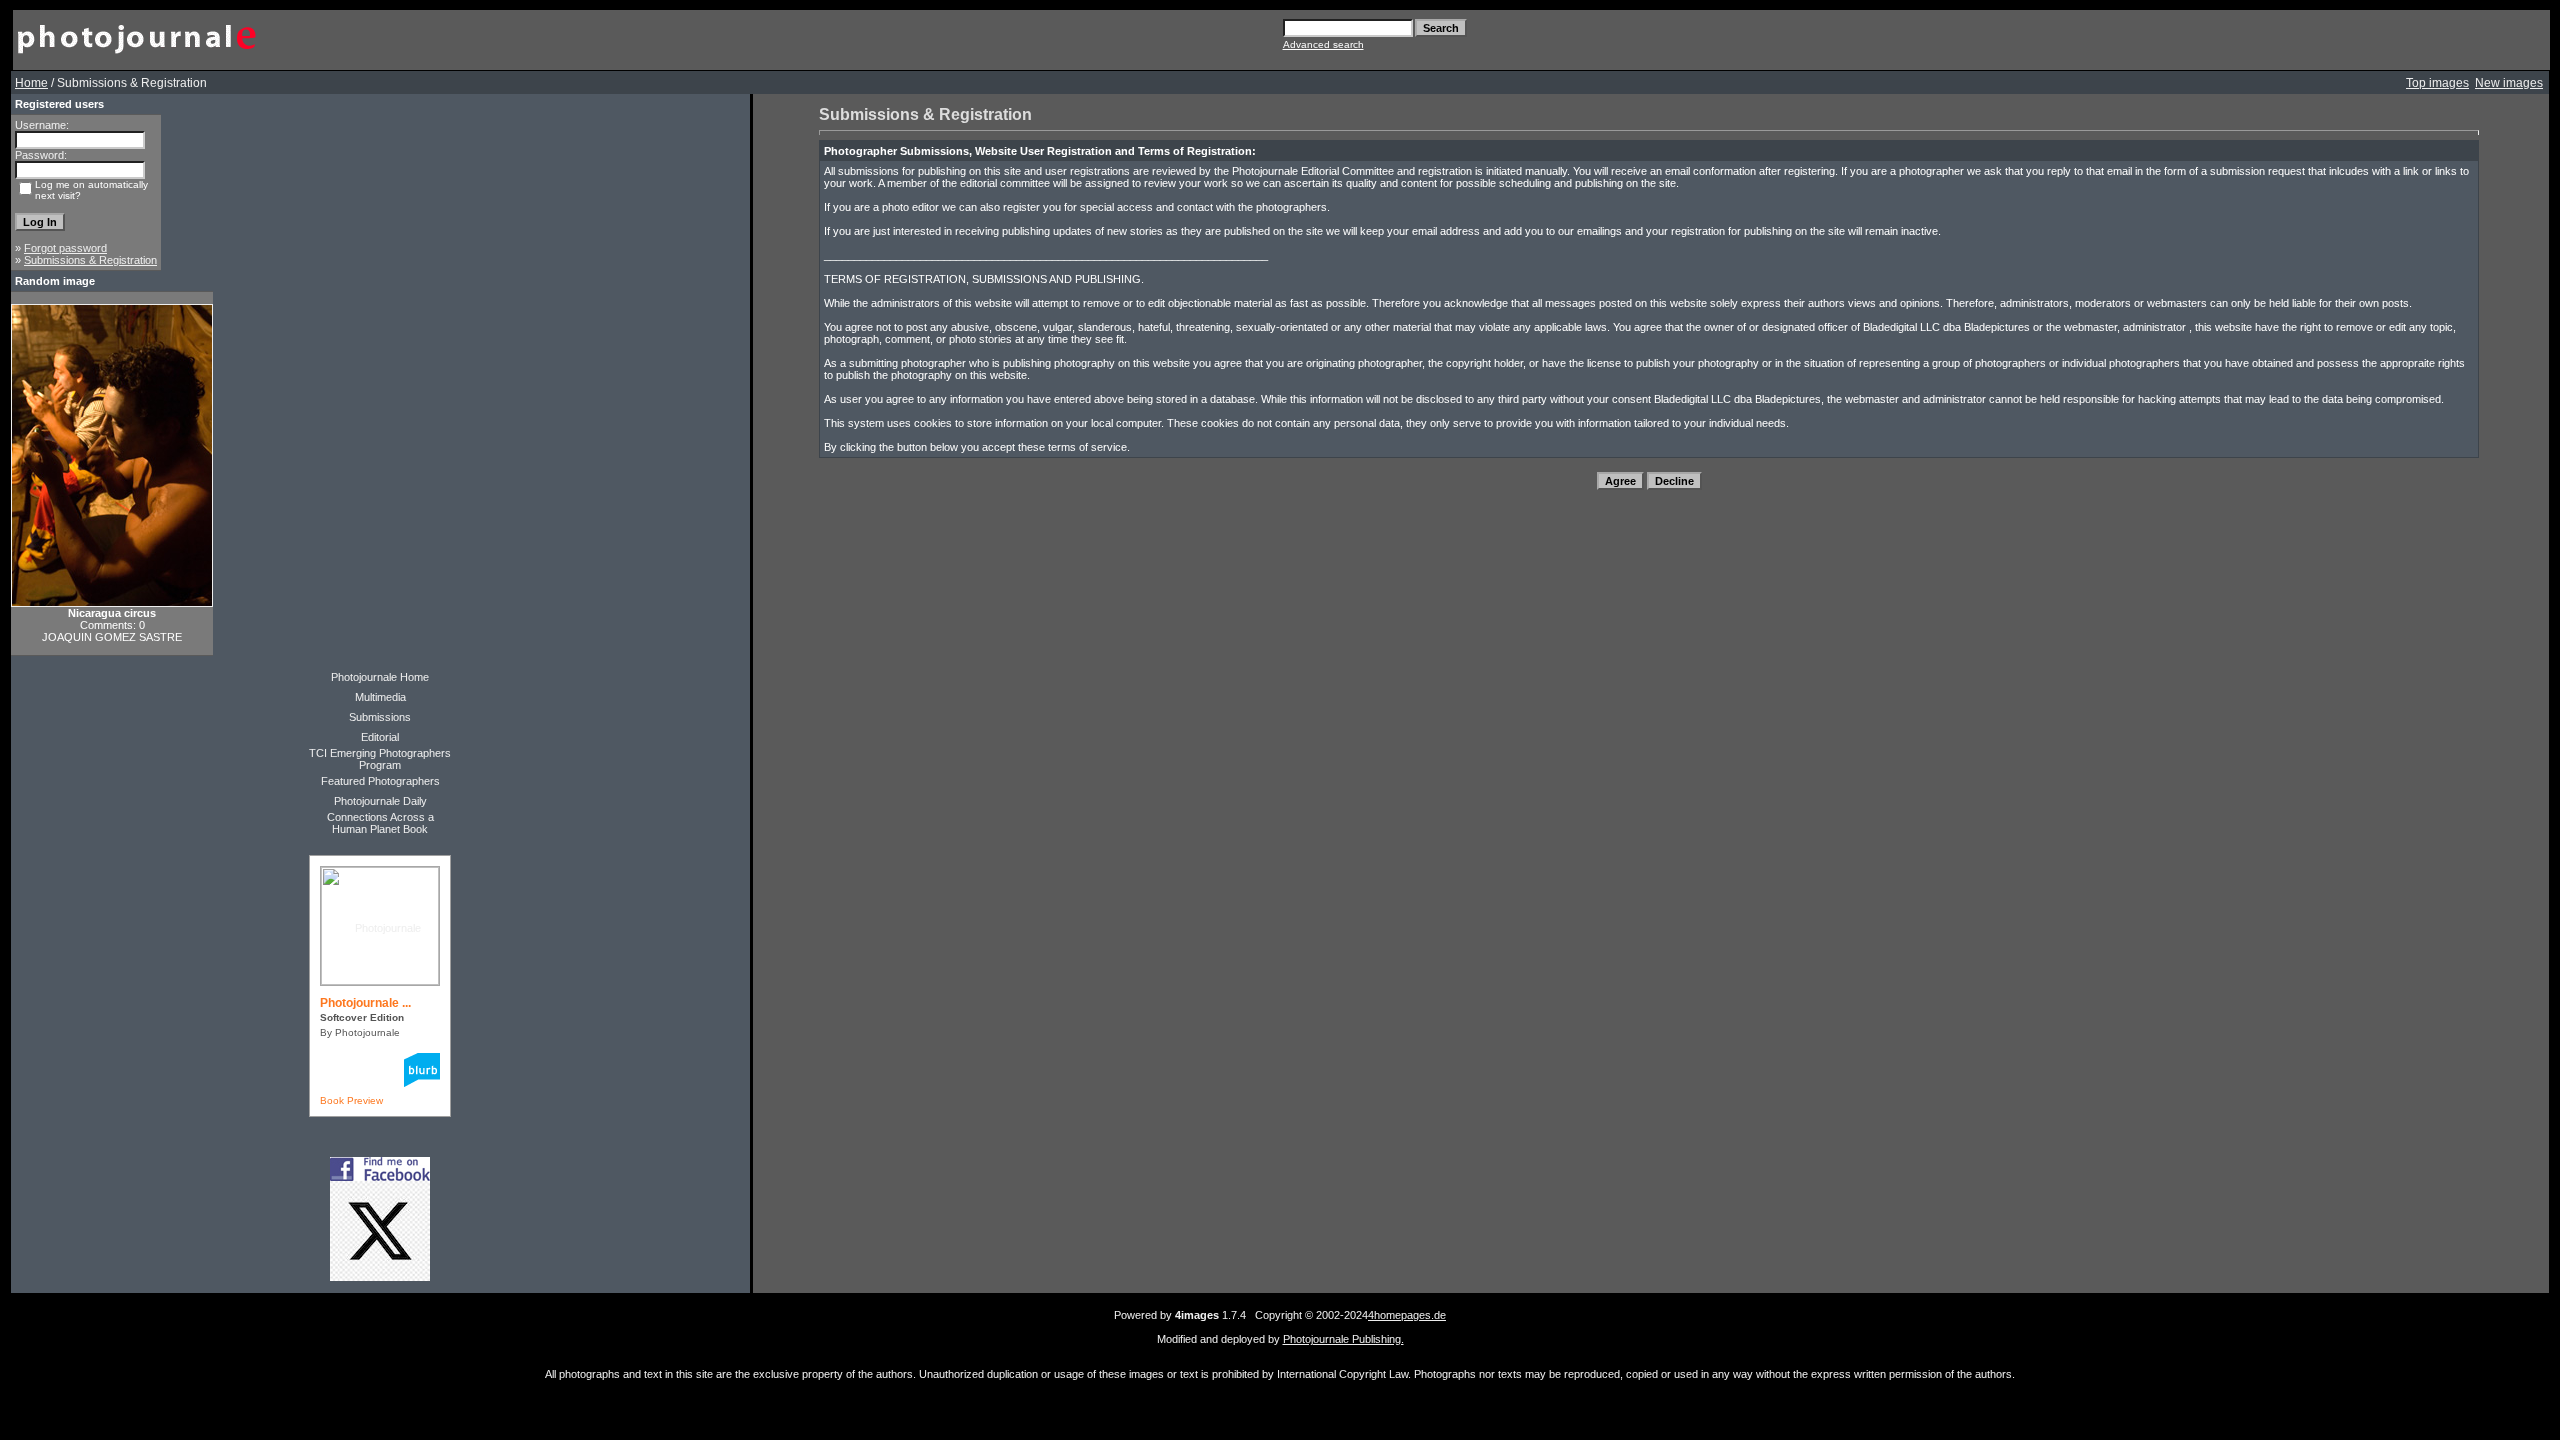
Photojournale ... (365, 1003)
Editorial (380, 737)
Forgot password (65, 248)
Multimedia (380, 697)
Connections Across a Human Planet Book (380, 823)
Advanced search (1323, 44)
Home (31, 83)
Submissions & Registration (90, 260)
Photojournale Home (380, 677)
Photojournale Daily (380, 801)
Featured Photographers (380, 781)
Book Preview (351, 1100)
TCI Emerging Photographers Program (380, 759)
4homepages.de (1407, 1315)
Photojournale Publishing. (1343, 1339)
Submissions (380, 717)
